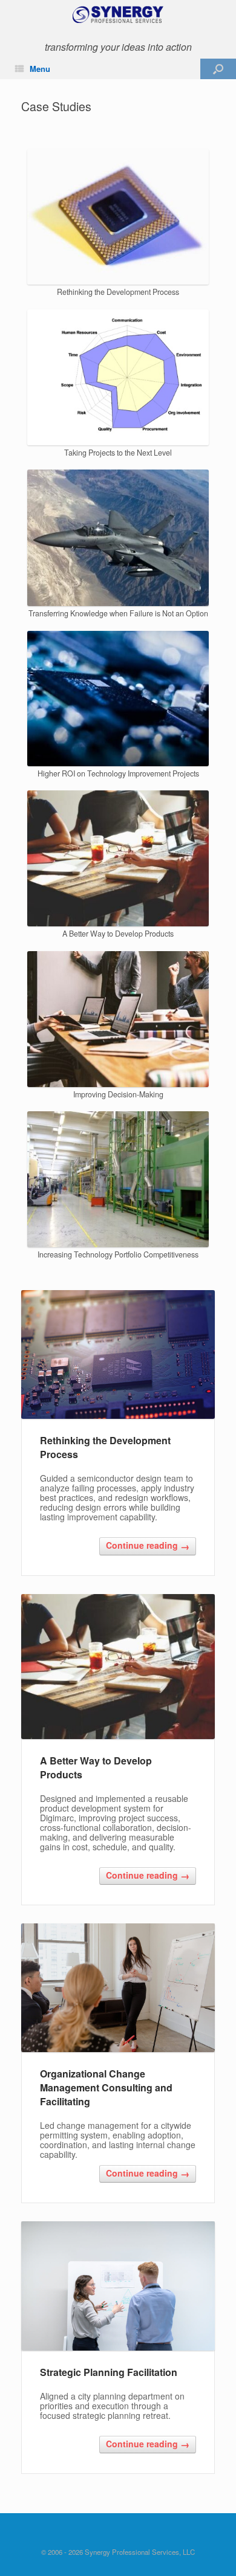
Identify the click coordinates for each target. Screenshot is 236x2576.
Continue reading (148, 1546)
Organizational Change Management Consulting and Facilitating (106, 2087)
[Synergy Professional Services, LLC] (118, 15)
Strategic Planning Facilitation (109, 2372)
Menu (40, 69)
